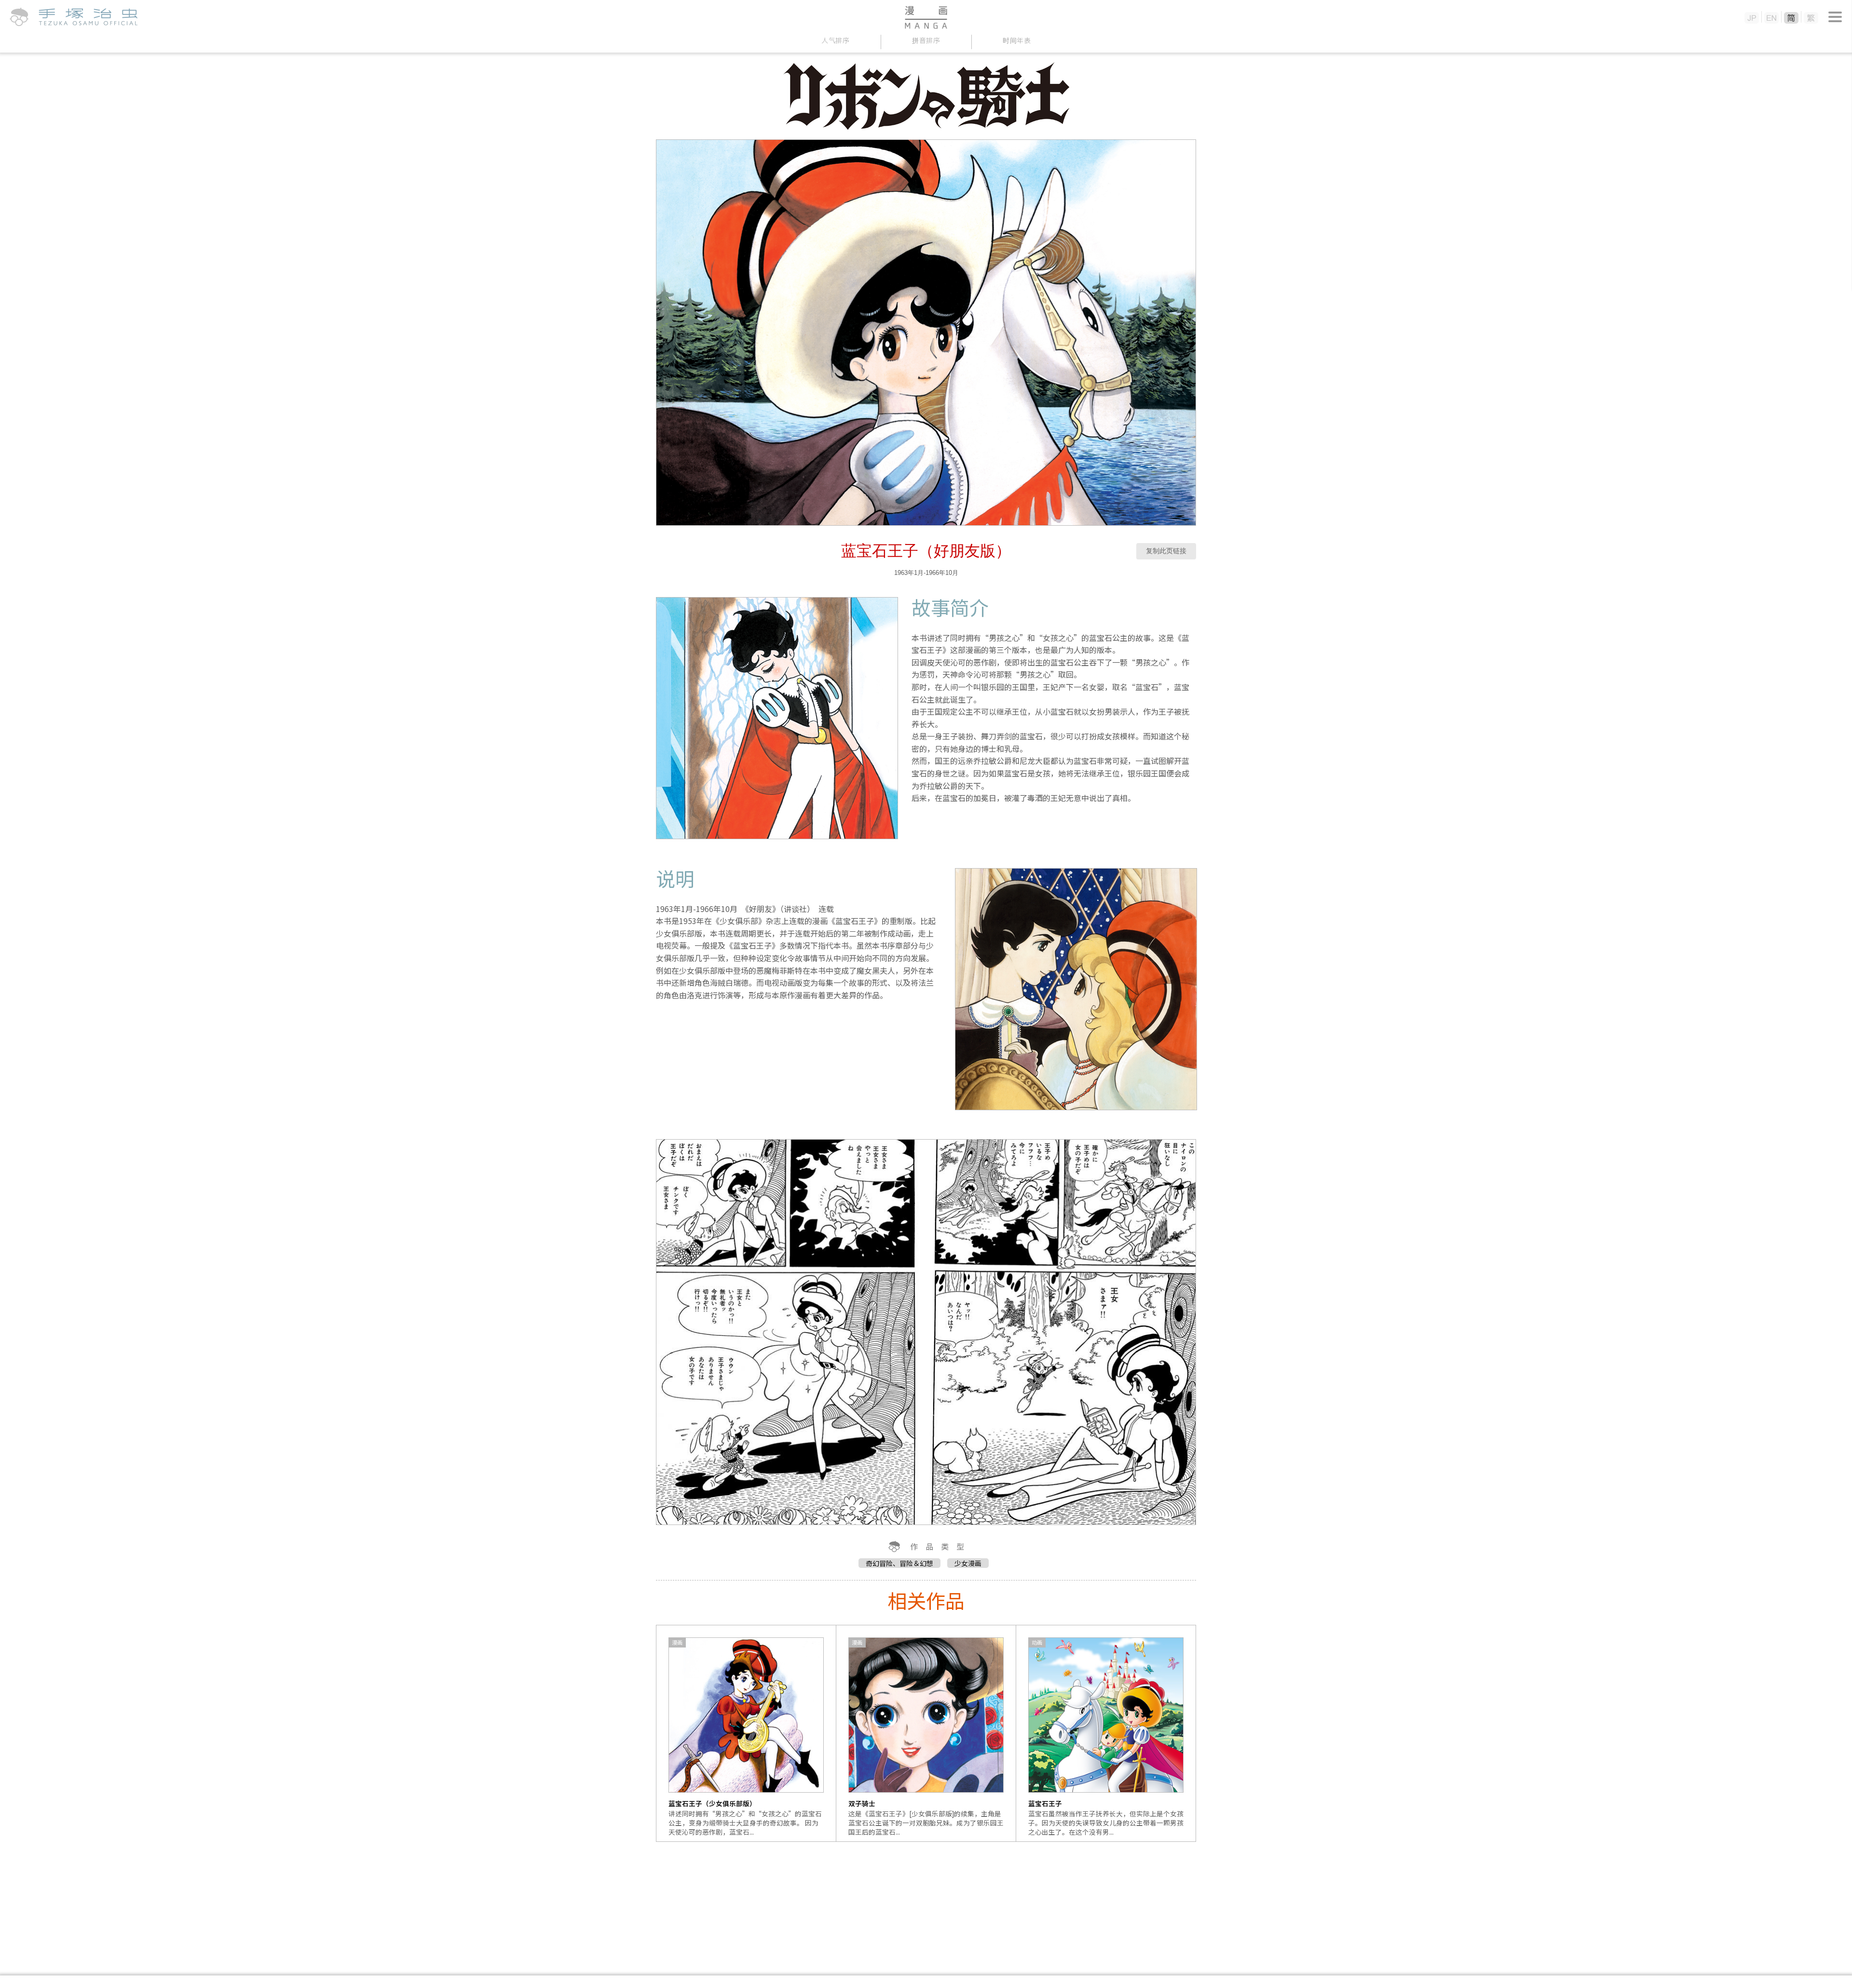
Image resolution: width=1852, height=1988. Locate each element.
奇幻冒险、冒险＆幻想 (899, 1563)
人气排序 (836, 40)
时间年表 (1017, 40)
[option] (746, 1733)
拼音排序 (926, 40)
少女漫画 (968, 1563)
